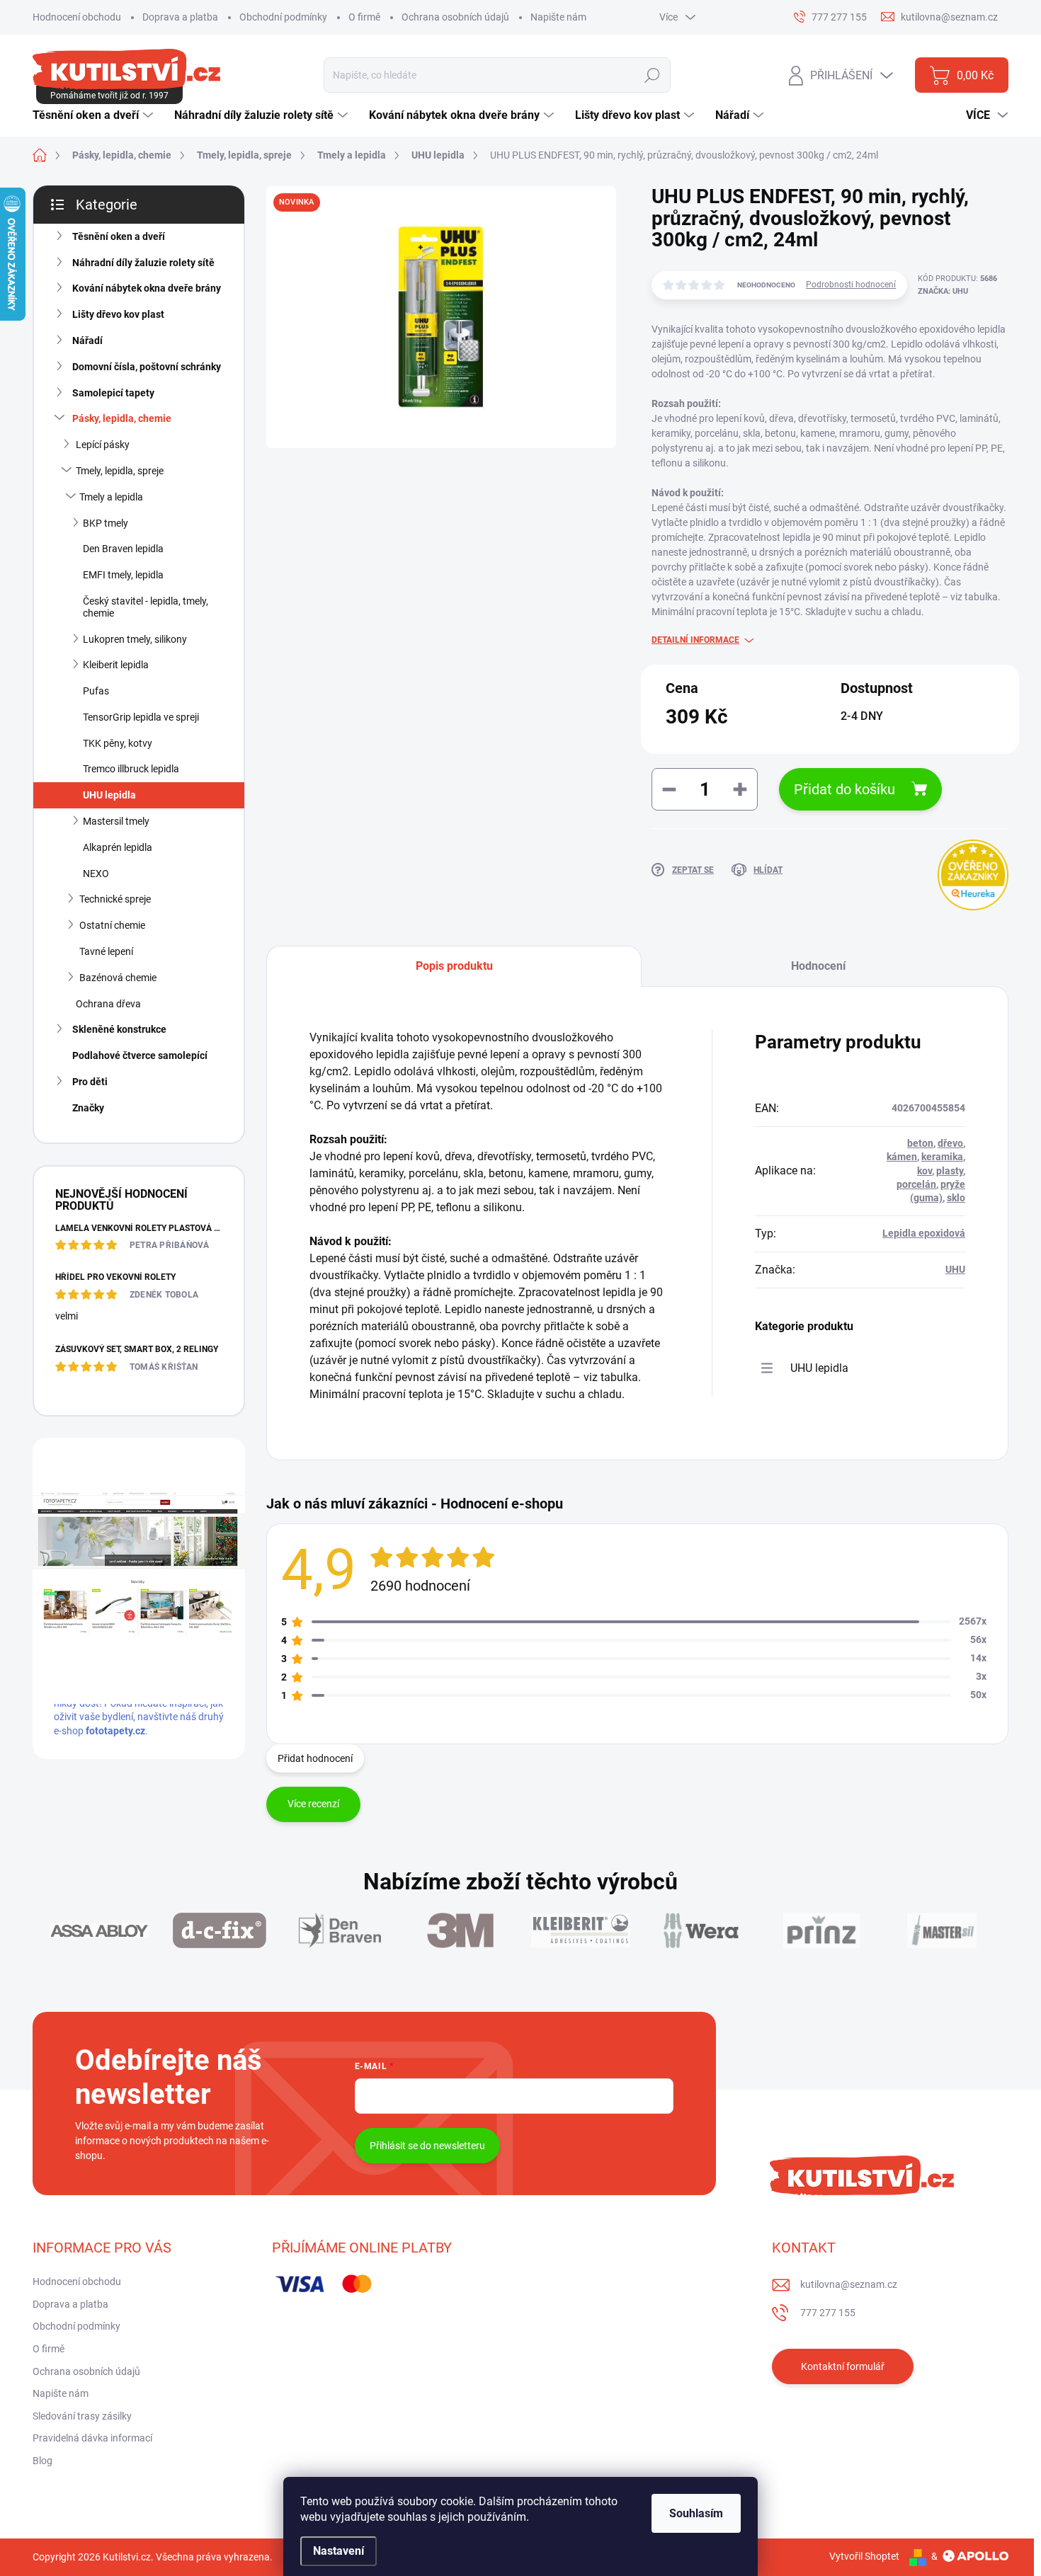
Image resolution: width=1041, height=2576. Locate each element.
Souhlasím (696, 2513)
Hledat (653, 75)
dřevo (950, 1143)
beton (920, 1143)
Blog (42, 2461)
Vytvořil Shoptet (864, 2556)
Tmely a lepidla (111, 497)
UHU (955, 1269)
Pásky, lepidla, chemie (122, 418)
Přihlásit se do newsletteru (427, 2146)
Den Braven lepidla (123, 549)
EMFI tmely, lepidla (123, 575)
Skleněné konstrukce (119, 1029)
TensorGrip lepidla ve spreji (141, 717)
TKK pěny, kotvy (118, 743)
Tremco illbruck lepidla (131, 769)
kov (925, 1171)
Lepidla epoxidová (924, 1233)
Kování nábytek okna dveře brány (147, 288)
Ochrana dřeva (108, 1004)
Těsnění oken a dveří (119, 236)
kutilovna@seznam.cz (849, 2284)
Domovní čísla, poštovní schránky (147, 367)
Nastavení (339, 2551)
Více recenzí (313, 1804)
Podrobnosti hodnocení (851, 285)
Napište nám (558, 17)
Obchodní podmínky (283, 17)
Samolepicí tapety (113, 393)
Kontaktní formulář (843, 2366)
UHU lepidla (109, 795)
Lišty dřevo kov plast (118, 314)
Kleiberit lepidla (116, 665)
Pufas (96, 691)
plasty (950, 1171)
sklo (956, 1198)
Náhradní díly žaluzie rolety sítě (143, 263)
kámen (902, 1157)
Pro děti (90, 1082)
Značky (88, 1108)
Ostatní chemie (112, 925)
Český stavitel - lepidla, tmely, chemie (146, 607)
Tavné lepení (106, 951)
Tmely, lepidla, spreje (120, 471)
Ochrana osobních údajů (455, 17)
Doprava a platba (180, 17)
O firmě (364, 17)
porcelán (916, 1184)
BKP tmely (106, 523)
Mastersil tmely (116, 821)
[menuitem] (95, 115)
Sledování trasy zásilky (82, 2416)
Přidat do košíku (844, 789)
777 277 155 (828, 2313)
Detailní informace (695, 640)
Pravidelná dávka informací (92, 2438)
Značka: (943, 291)
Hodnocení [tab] (818, 966)
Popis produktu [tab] (454, 966)
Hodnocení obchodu (77, 17)
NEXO (96, 874)
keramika (942, 1157)
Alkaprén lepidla (118, 847)
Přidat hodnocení (315, 1758)
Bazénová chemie (118, 978)
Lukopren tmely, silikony (135, 639)
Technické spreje (115, 899)
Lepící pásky (103, 445)
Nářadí (87, 340)
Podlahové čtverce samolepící (140, 1055)
